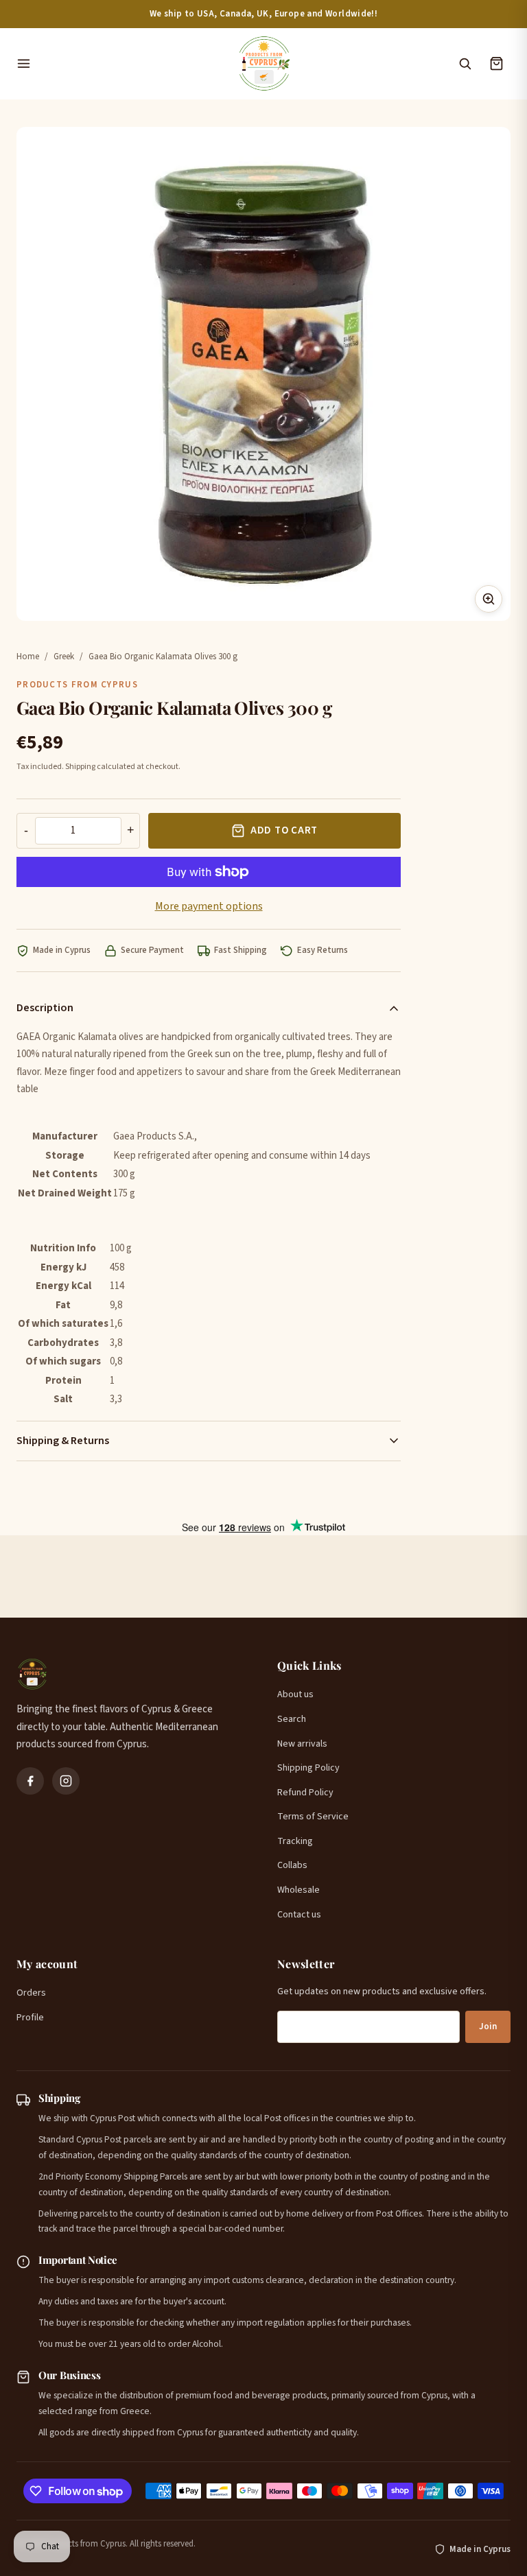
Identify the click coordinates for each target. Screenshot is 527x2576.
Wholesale (298, 1890)
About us (295, 1694)
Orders (31, 1993)
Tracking (295, 1841)
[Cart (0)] (496, 64)
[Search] (465, 64)
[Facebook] (30, 1781)
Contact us (299, 1915)
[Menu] (119, 64)
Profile (30, 2018)
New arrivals (302, 1744)
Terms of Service (313, 1817)
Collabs (292, 1865)
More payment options (209, 906)
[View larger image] (489, 599)
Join (488, 2026)
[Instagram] (66, 1781)
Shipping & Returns (63, 1441)
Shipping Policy (308, 1768)
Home (28, 657)
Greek (64, 657)
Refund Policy (305, 1793)
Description (45, 1008)
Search (292, 1719)
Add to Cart (284, 830)
